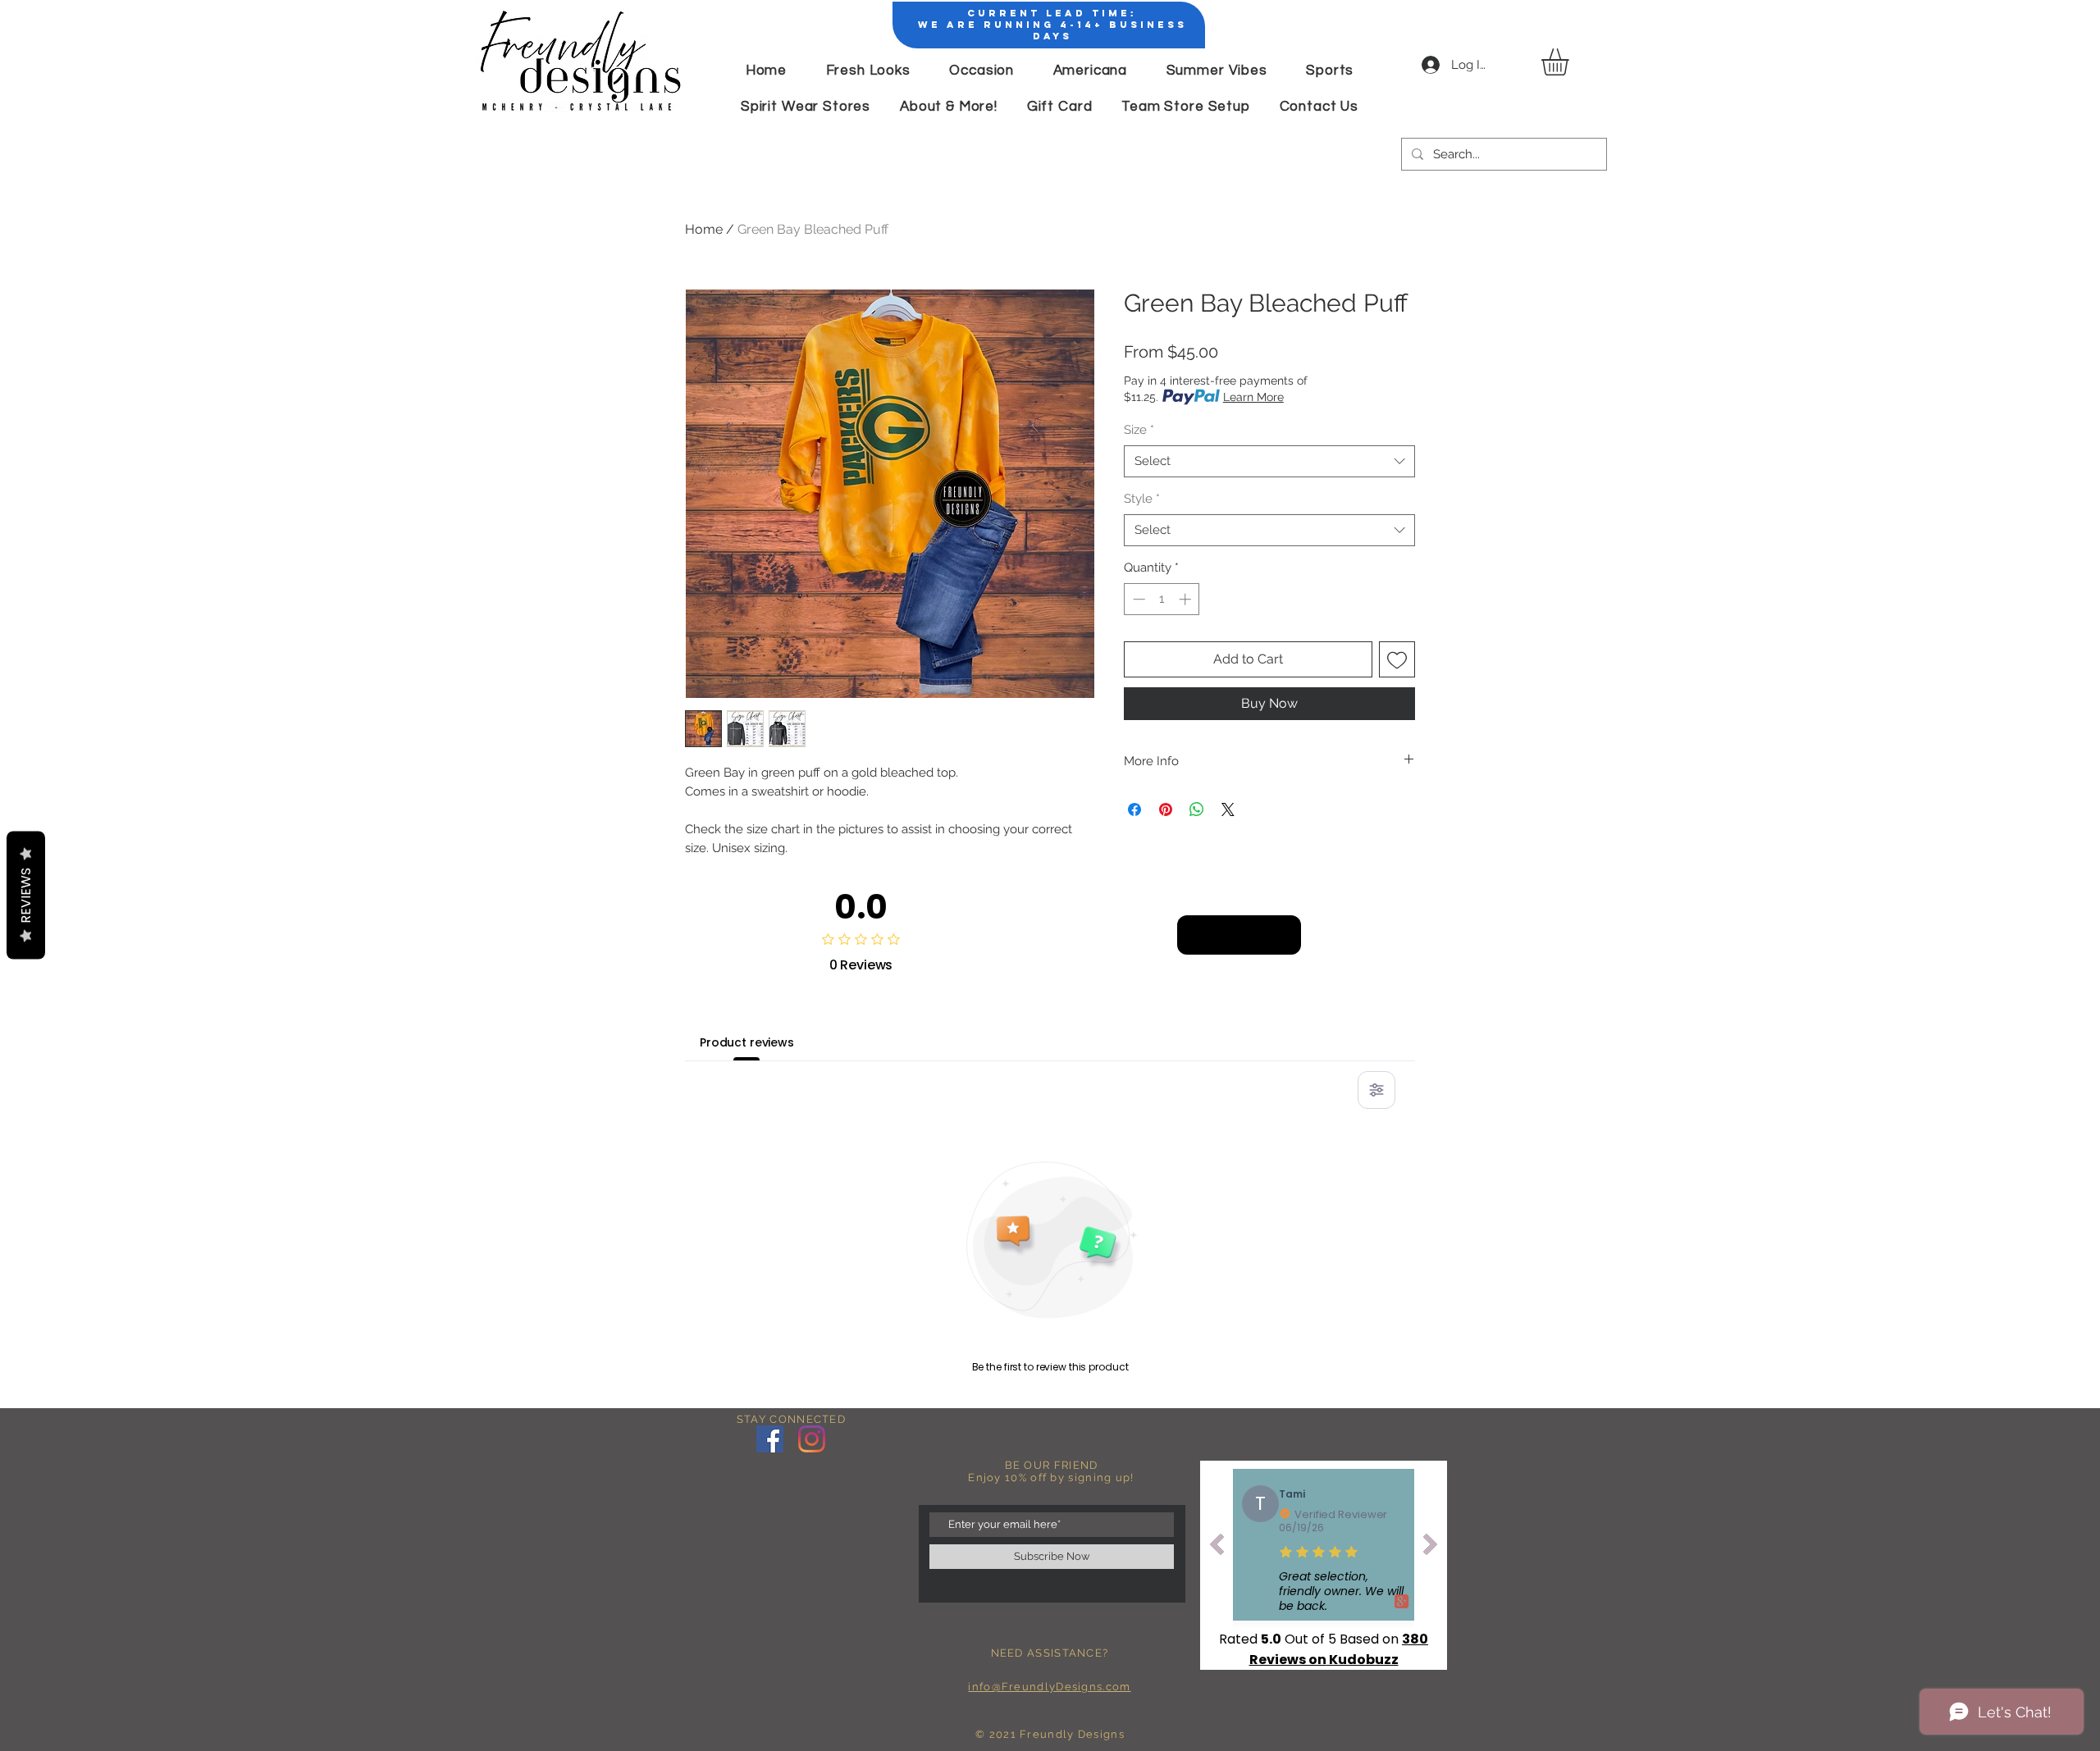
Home (704, 229)
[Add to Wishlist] (1397, 659)
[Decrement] (1137, 599)
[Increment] (1187, 599)
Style (1142, 499)
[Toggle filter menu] (1376, 1090)
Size (1139, 430)
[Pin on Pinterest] (1166, 809)
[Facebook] (770, 1439)
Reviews (26, 895)
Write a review (1239, 934)
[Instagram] (812, 1439)
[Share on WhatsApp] (1197, 809)
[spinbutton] (1162, 599)
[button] (1571, 62)
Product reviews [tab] (747, 1042)
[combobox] (1269, 461)
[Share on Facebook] (1134, 809)
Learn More (1253, 397)
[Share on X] (1228, 809)
